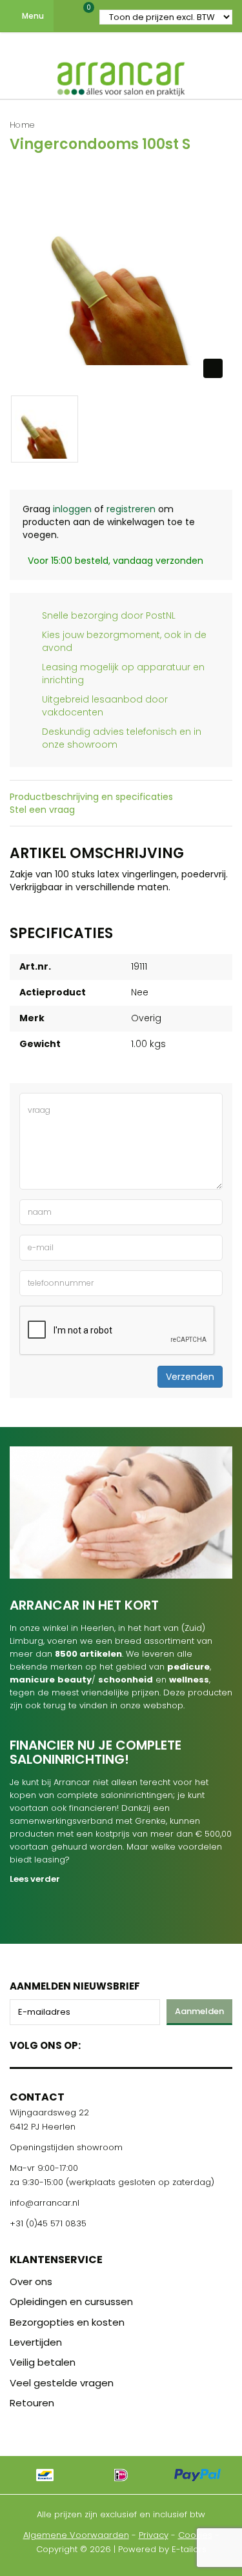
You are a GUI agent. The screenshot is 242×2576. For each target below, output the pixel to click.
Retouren (32, 2403)
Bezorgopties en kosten (67, 2322)
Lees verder (35, 1879)
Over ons (31, 2281)
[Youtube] (117, 2043)
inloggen (72, 509)
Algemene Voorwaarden (76, 2535)
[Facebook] (95, 2043)
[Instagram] (140, 2043)
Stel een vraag (42, 810)
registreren (131, 509)
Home (22, 125)
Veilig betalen (43, 2362)
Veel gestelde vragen (62, 2383)
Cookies (195, 2535)
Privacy (154, 2535)
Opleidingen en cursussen (71, 2301)
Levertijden (36, 2342)
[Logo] (121, 76)
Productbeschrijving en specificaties (91, 797)
